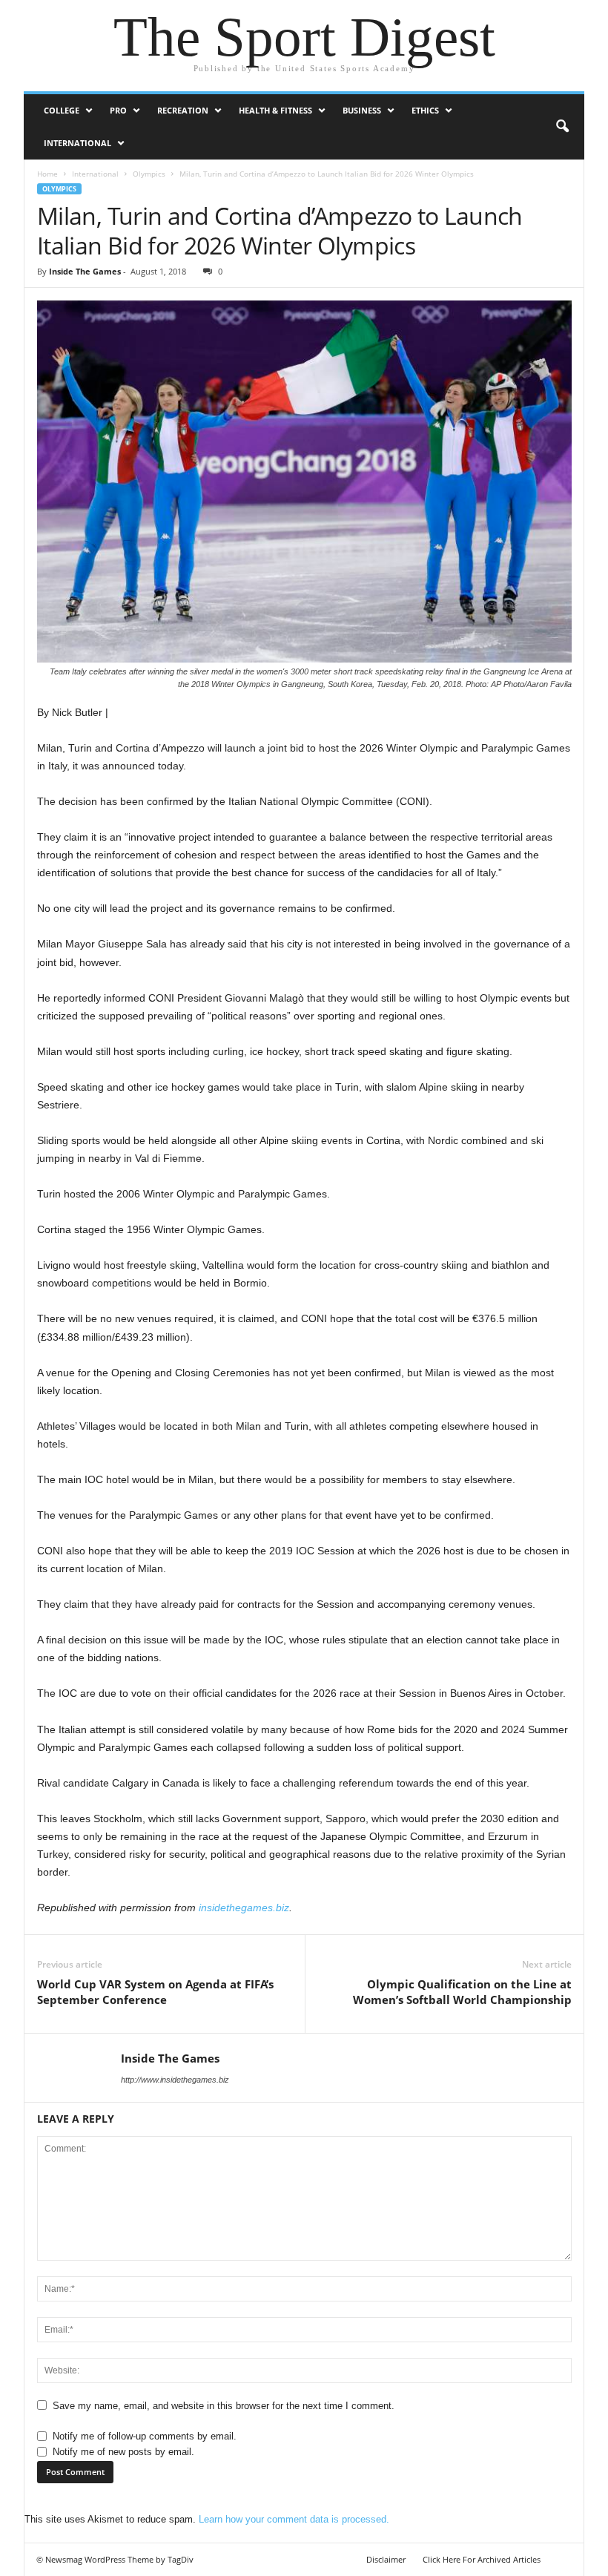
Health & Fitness (275, 110)
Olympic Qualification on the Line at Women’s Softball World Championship (462, 1992)
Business (362, 110)
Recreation (183, 110)
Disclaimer (386, 2559)
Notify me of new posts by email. (123, 2452)
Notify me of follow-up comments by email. (145, 2436)
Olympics (149, 174)
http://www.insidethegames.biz (175, 2080)
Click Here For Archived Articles (482, 2559)
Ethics (425, 110)
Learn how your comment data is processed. (294, 2519)
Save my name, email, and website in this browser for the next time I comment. (224, 2406)
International (77, 143)
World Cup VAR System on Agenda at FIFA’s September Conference (155, 1992)
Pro (118, 110)
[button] (562, 127)
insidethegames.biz (244, 1908)
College (62, 110)
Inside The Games (85, 271)
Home (47, 174)
